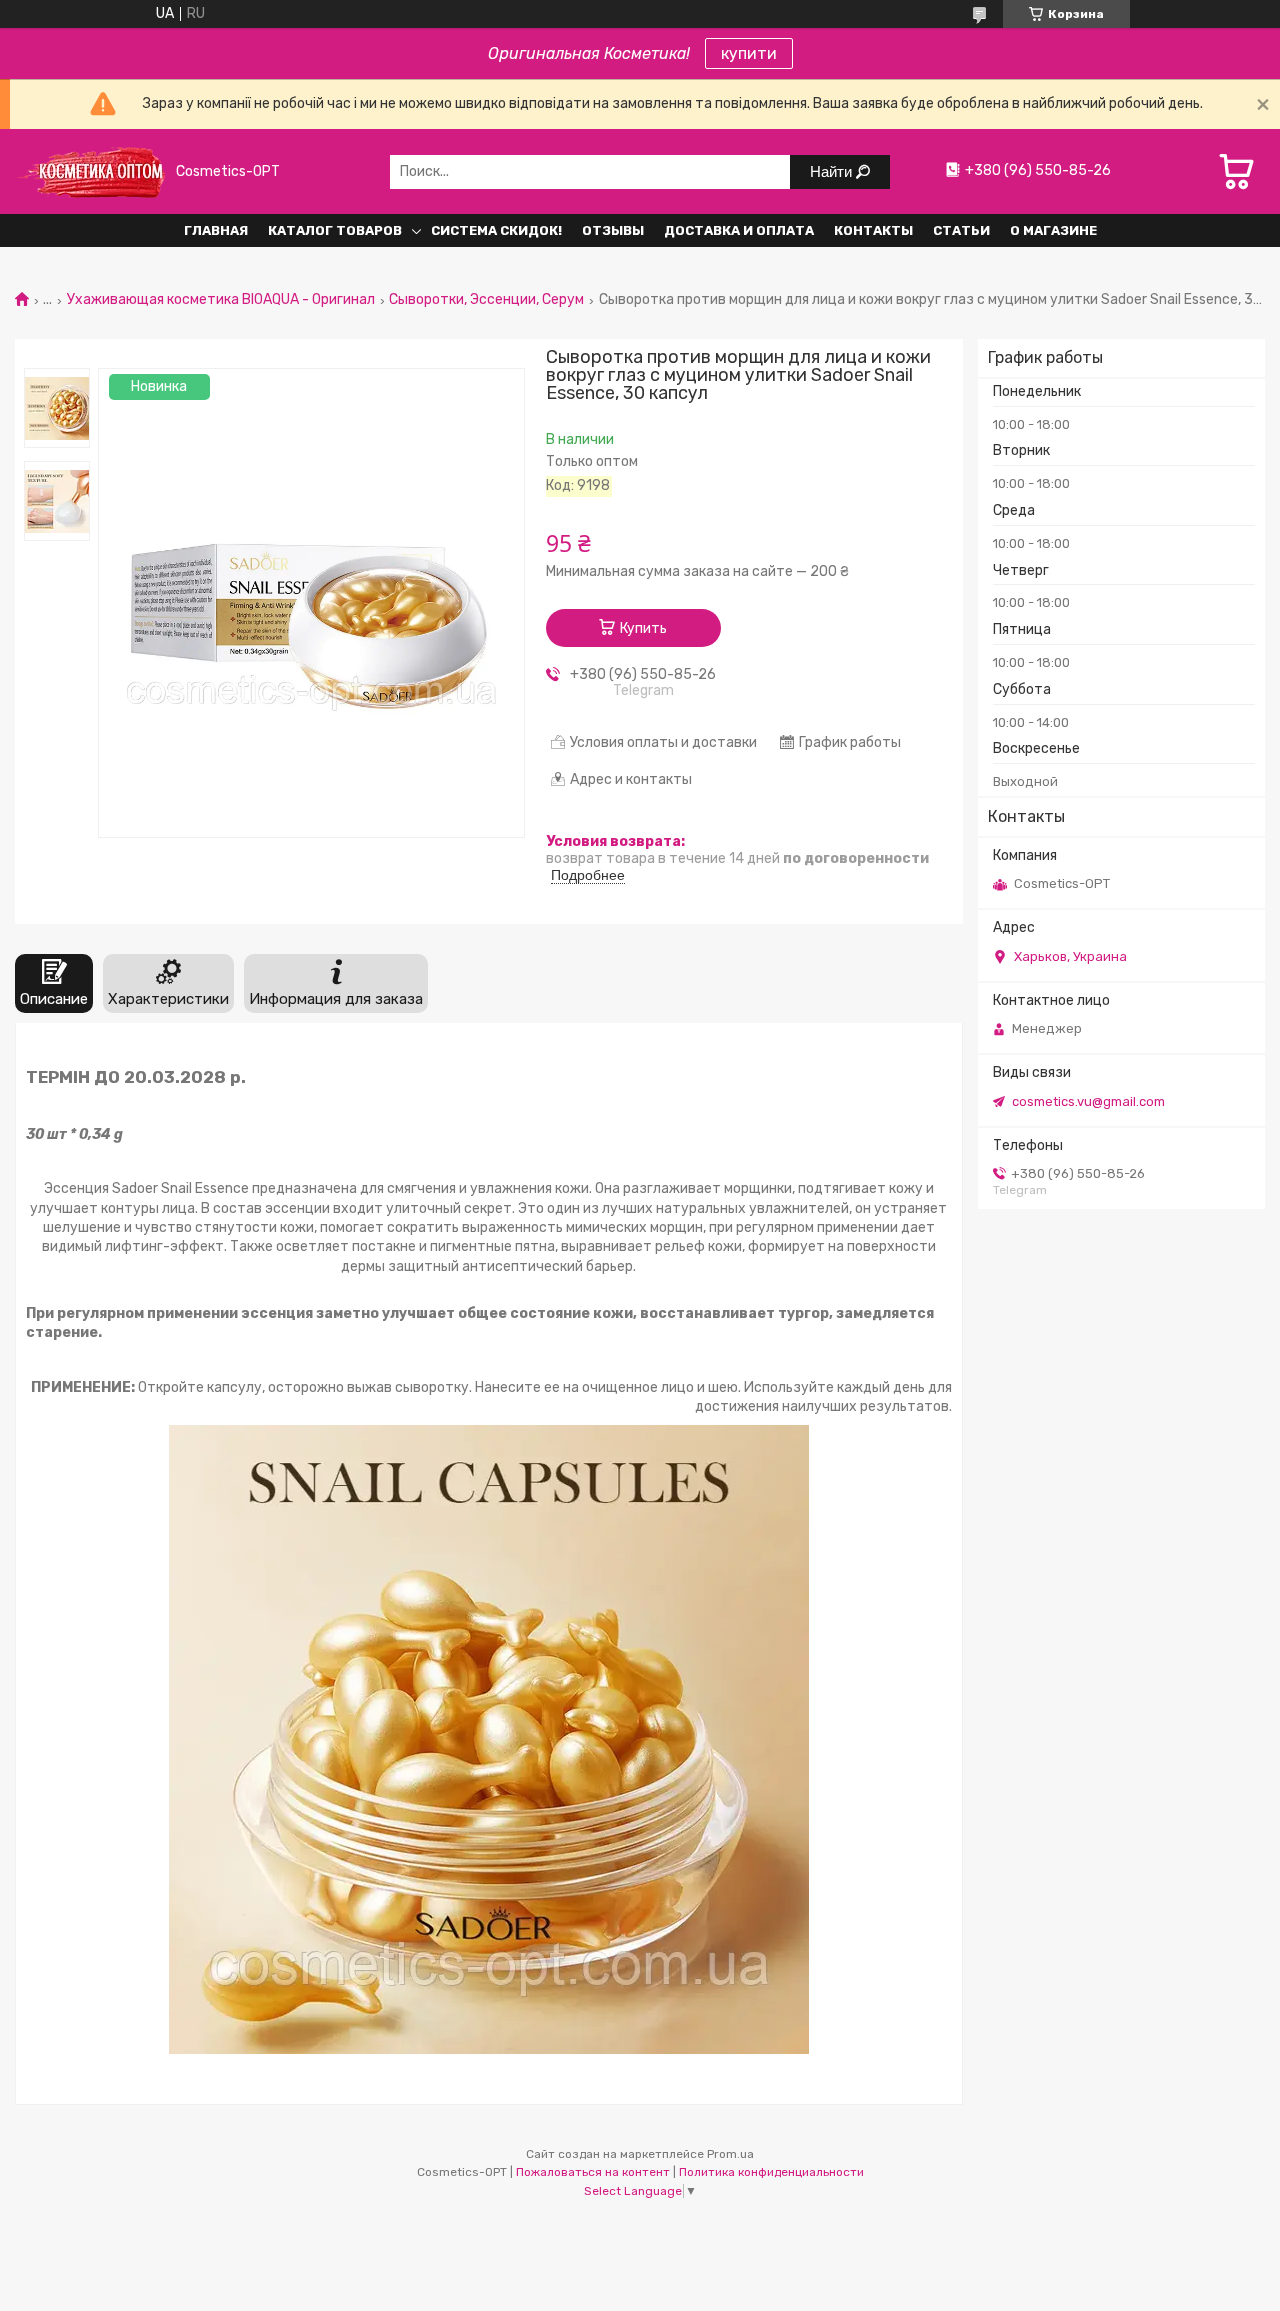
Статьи (961, 230)
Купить (643, 628)
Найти (833, 171)
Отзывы (613, 230)
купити (749, 53)
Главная (216, 230)
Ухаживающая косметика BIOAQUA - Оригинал (221, 300)
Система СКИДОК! (496, 230)
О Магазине (1053, 230)
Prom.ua (730, 2154)
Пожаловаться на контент (593, 2172)
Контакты (873, 230)
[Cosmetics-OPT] (90, 171)
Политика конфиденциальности (771, 2172)
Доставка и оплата (739, 230)
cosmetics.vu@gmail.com (1088, 1101)
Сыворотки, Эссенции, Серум (486, 300)
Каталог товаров (335, 230)
